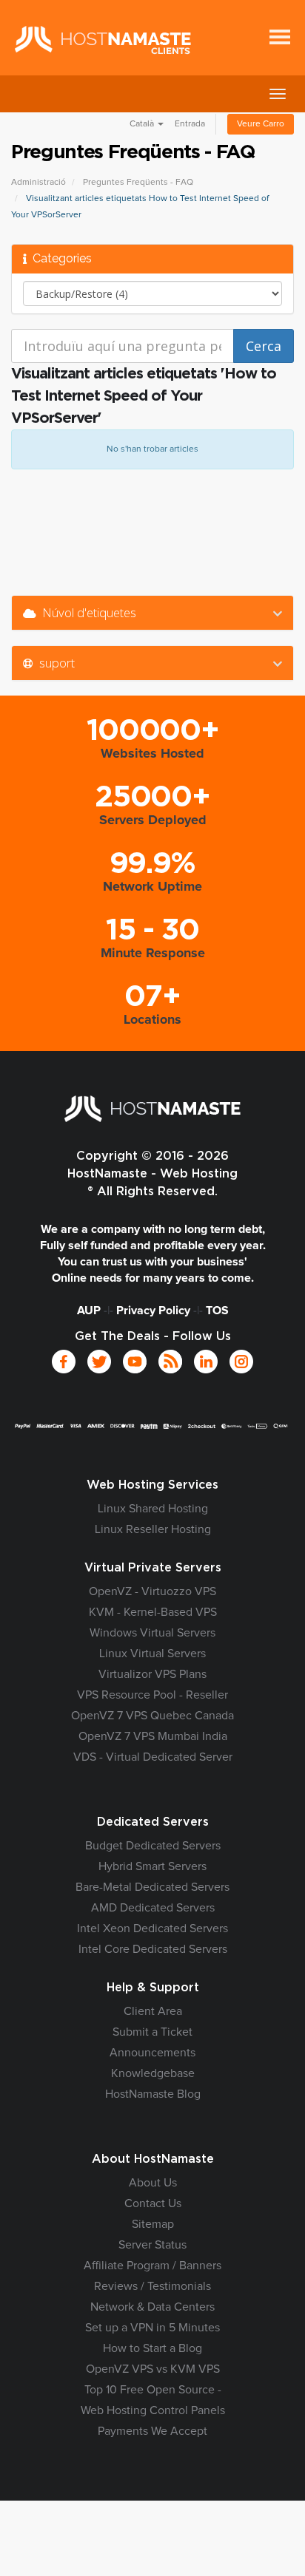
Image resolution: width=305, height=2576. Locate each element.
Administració (38, 183)
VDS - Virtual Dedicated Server (153, 1757)
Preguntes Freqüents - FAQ (138, 183)
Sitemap (153, 2224)
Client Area (153, 2011)
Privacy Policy (153, 1311)
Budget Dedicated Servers (153, 1846)
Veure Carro (261, 124)
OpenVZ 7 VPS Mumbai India (153, 1736)
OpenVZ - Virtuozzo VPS (152, 1591)
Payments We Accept (152, 2431)
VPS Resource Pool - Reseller (152, 1695)
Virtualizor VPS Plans (152, 1674)
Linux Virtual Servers (152, 1654)
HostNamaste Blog (153, 2094)
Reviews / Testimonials (152, 2286)
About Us (153, 2183)
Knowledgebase (153, 2073)
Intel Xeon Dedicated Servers (152, 1928)
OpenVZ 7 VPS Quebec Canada (152, 1716)
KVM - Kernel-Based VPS (153, 1612)
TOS (217, 1311)
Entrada (190, 124)
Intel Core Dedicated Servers (153, 1949)
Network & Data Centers (152, 2307)
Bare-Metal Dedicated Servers (152, 1887)
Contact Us (153, 2203)
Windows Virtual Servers (152, 1633)
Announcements (152, 2053)
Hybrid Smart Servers (152, 1866)
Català (143, 124)
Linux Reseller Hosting (153, 1529)
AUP (89, 1311)
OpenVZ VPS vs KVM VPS (153, 2369)
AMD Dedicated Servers (153, 1908)
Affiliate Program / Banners (152, 2266)
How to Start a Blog (152, 2348)
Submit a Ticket (152, 2032)
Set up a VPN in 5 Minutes (152, 2328)
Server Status (152, 2245)
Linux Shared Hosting (153, 1509)
